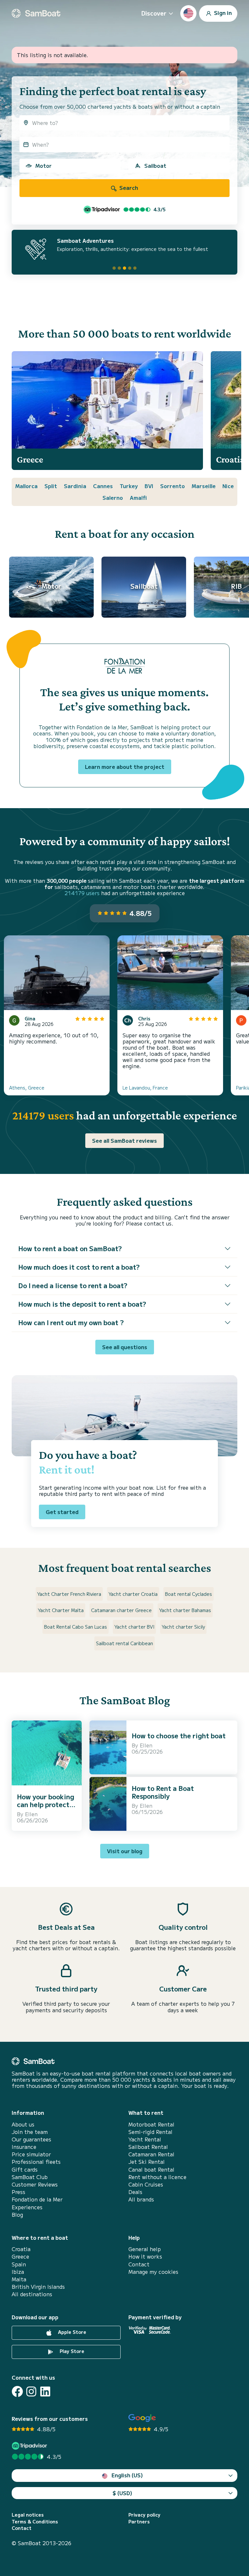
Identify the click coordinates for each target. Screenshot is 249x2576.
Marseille (204, 486)
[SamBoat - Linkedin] (45, 2391)
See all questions (125, 1347)
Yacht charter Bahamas (185, 1610)
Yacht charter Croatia (133, 1594)
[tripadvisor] (30, 2446)
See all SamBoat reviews (124, 1140)
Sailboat (155, 166)
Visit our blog (125, 1851)
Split (51, 486)
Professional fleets (36, 2162)
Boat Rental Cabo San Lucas (76, 1627)
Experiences (27, 2207)
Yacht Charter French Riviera (69, 1594)
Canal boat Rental (151, 2169)
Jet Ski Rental (147, 2162)
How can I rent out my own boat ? (71, 1322)
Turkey (129, 486)
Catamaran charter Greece (121, 1610)
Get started (62, 1512)
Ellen (31, 1814)
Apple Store (71, 2332)
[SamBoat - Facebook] (17, 2391)
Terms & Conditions (35, 2522)
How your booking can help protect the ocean (46, 1804)
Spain (19, 2264)
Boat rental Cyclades (189, 1594)
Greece (20, 2256)
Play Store (71, 2351)
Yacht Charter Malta (61, 1610)
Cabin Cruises (146, 2184)
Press (18, 2192)
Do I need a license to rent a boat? (73, 1285)
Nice (228, 486)
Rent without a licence (157, 2177)
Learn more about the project (125, 767)
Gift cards (25, 2169)
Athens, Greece (27, 1088)
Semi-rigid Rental (150, 2132)
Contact (139, 2264)
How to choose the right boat (179, 1736)
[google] (142, 2418)
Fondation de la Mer (37, 2199)
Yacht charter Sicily (183, 1627)
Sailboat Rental (148, 2147)
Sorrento (172, 486)
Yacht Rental (145, 2139)
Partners (139, 2522)
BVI (149, 486)
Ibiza (18, 2272)
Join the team (30, 2132)
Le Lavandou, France (145, 1088)
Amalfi (138, 498)
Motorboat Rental (151, 2124)
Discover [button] (154, 13)
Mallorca (26, 486)
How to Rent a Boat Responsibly (163, 1792)
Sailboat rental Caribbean (124, 1643)
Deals (135, 2192)
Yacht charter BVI (134, 1627)
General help (145, 2249)
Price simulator (31, 2154)
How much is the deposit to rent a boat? (82, 1304)
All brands (141, 2199)
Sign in (222, 12)
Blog (17, 2215)
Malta (19, 2279)
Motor (43, 166)
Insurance (24, 2147)
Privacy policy (144, 2515)
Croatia (21, 2249)
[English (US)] (188, 13)
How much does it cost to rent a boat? (79, 1267)
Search (128, 188)
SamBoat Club (30, 2177)
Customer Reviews (35, 2184)
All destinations (32, 2294)
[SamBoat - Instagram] (31, 2391)
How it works (145, 2256)
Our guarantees (31, 2139)
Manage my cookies (153, 2272)
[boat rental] (36, 13)
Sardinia (75, 486)
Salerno (113, 498)
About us (23, 2124)
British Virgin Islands (38, 2287)
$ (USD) (122, 2493)
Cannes (103, 486)
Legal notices (28, 2515)
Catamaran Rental (151, 2154)
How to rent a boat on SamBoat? (70, 1248)
